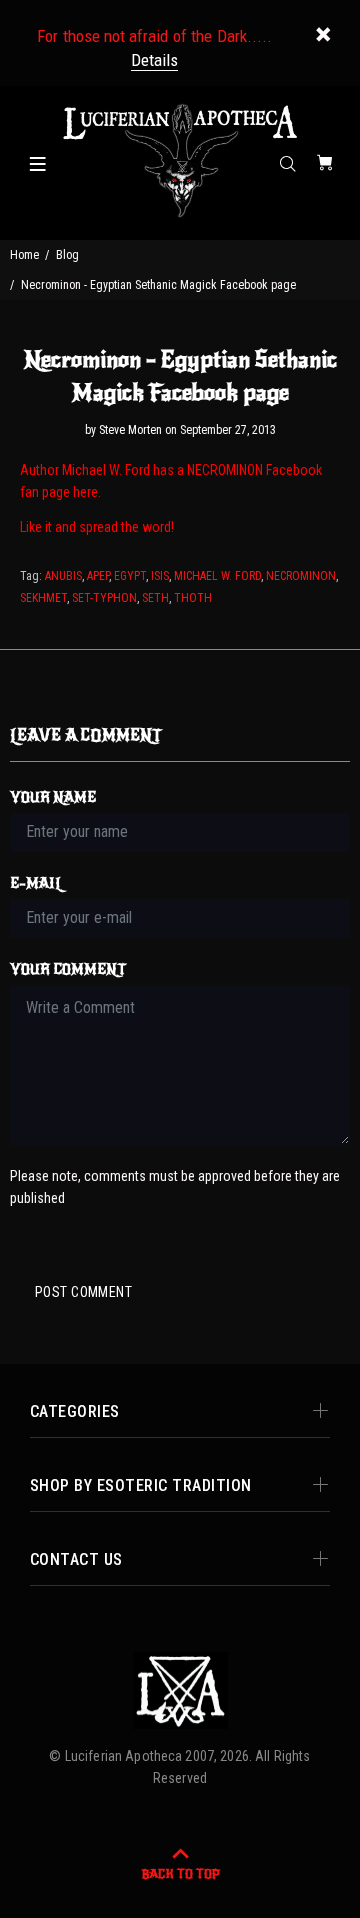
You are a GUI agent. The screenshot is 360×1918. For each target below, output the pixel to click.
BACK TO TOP (180, 1874)
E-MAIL (36, 883)
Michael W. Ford (217, 576)
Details (154, 60)
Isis (160, 576)
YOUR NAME (53, 797)
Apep (98, 576)
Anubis (63, 576)
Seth (155, 598)
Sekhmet (43, 598)
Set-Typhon (104, 598)
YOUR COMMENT (68, 969)
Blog (67, 255)
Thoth (193, 598)
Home (24, 255)
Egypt (130, 576)
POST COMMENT (83, 1292)
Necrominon (301, 576)
